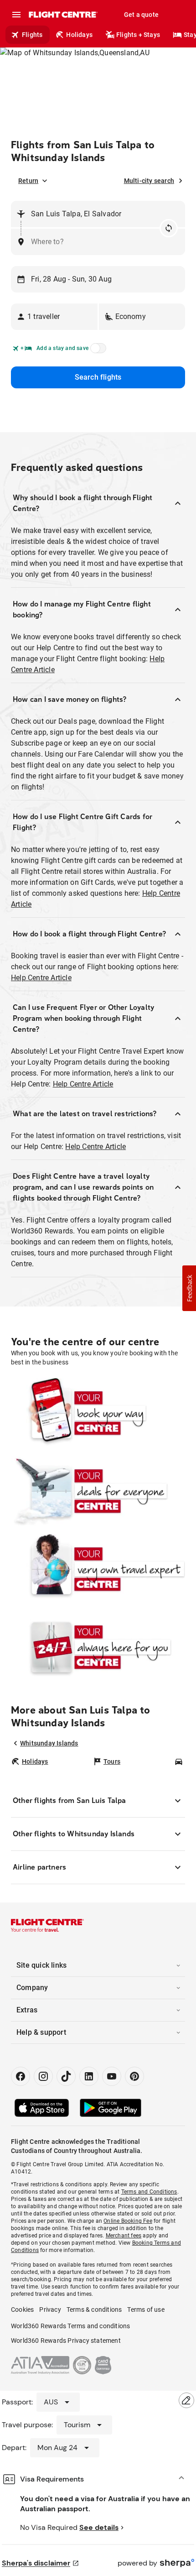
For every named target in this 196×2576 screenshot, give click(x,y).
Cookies (22, 2310)
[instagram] (43, 2076)
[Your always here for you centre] (98, 1647)
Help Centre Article (41, 978)
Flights (32, 35)
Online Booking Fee (128, 2221)
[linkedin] (89, 2076)
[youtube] (112, 2076)
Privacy (50, 2310)
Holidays (79, 35)
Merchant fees (124, 2236)
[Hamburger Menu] (16, 15)
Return (28, 181)
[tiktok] (66, 2076)
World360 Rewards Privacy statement (66, 2341)
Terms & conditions (94, 2310)
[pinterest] (134, 2076)
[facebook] (21, 2076)
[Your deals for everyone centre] (98, 1491)
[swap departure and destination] (169, 228)
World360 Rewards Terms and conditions (70, 2326)
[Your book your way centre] (98, 1413)
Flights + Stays (138, 35)
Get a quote (141, 15)
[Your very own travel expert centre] (98, 1569)
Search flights (98, 377)
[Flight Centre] (63, 15)
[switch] (97, 351)
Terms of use (146, 2310)
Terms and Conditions (149, 2192)
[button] (54, 317)
